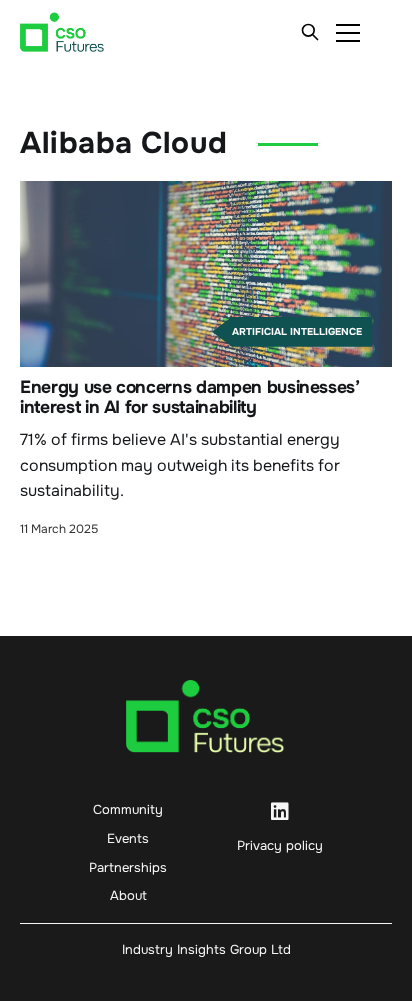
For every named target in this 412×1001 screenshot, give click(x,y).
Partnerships (128, 867)
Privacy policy (280, 845)
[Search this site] (310, 32)
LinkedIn (280, 812)
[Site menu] (348, 32)
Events (128, 838)
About (128, 895)
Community (128, 809)
